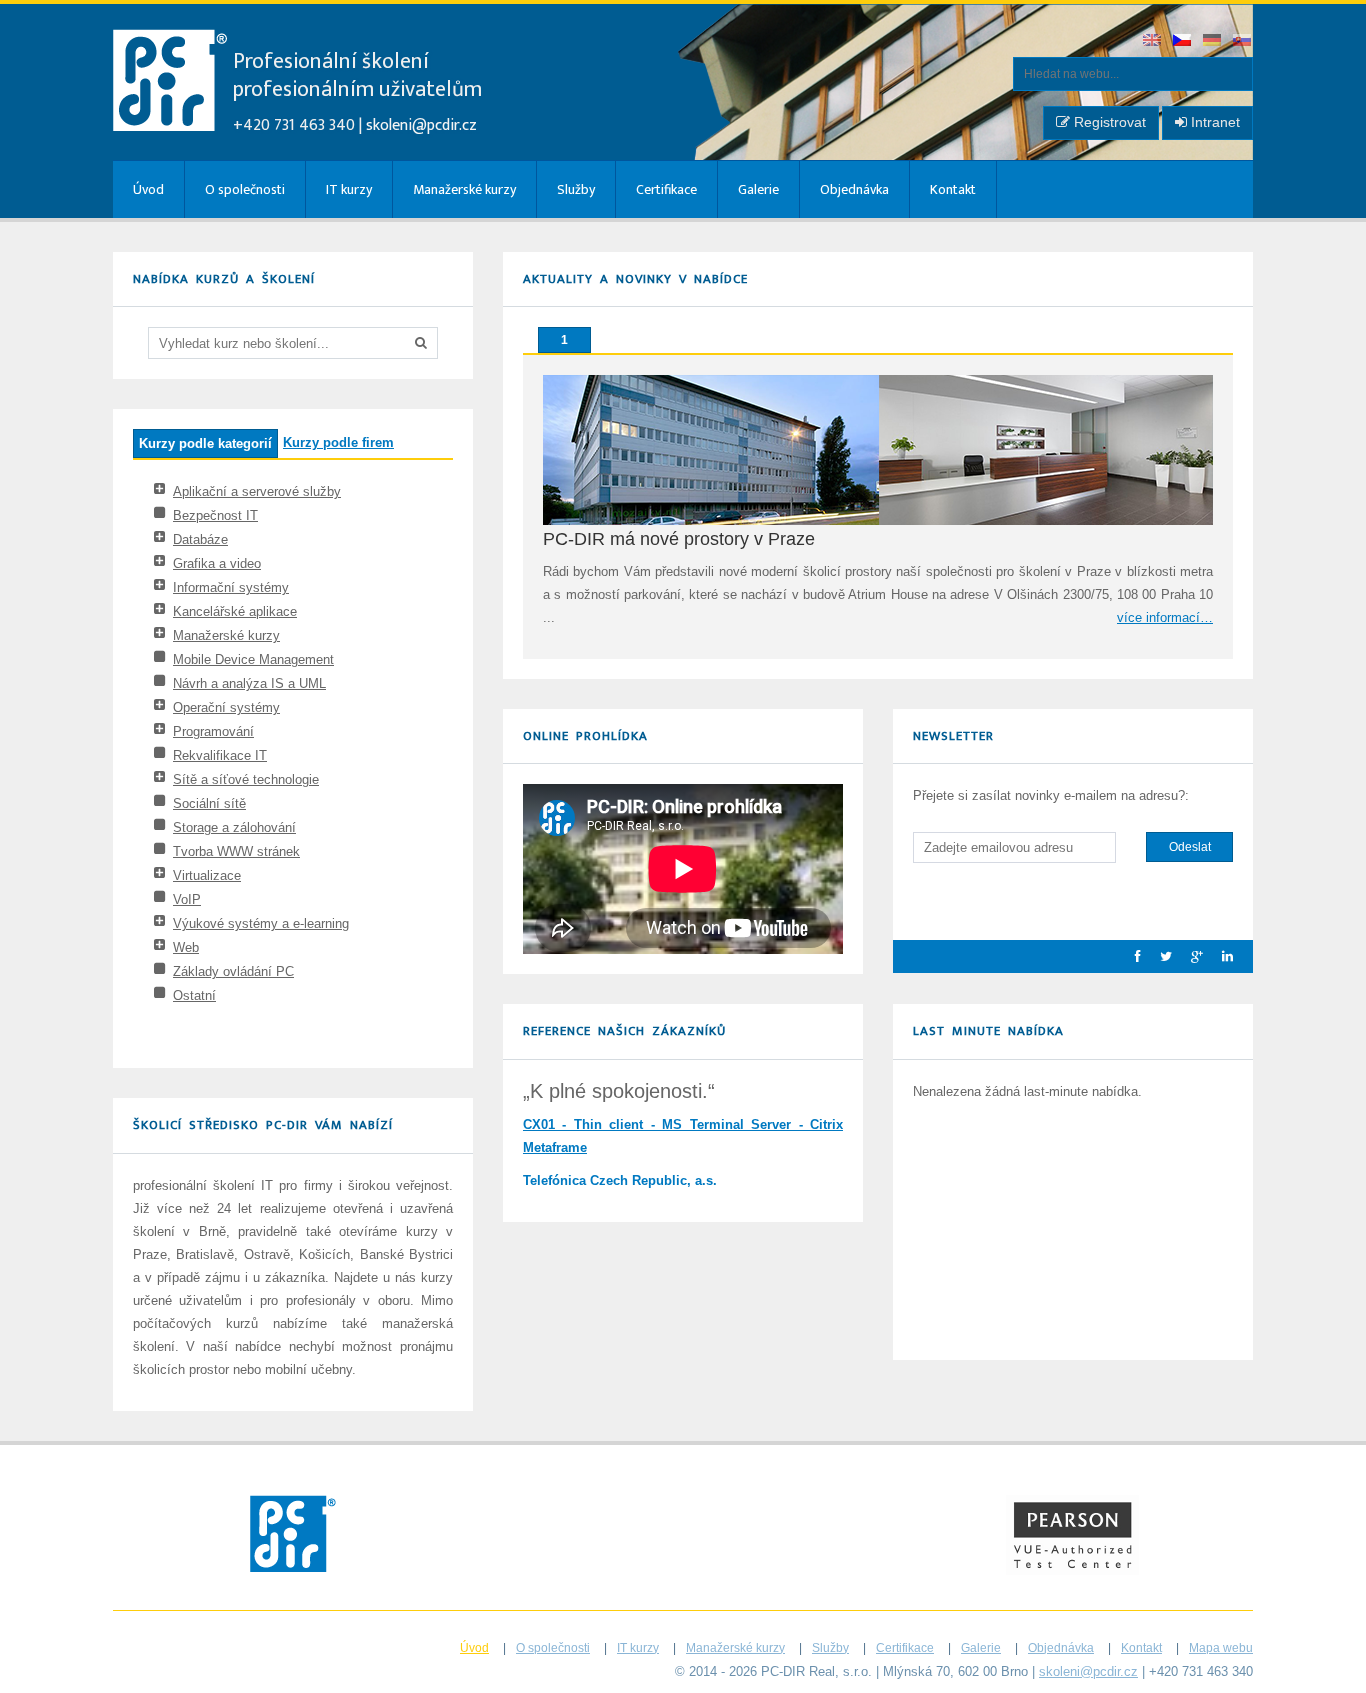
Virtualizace (207, 875)
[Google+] (1189, 956)
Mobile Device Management (253, 659)
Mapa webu (1221, 1648)
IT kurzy (349, 189)
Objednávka (854, 189)
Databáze (200, 539)
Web (186, 947)
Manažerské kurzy (464, 189)
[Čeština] (1183, 41)
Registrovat (1108, 122)
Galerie (758, 189)
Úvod (148, 189)
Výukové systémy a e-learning (261, 923)
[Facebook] (1130, 956)
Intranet (1213, 122)
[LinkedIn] (1220, 956)
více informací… (1165, 617)
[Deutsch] (1213, 41)
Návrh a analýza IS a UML (249, 683)
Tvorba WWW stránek (236, 851)
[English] (1153, 41)
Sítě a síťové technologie (246, 779)
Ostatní (194, 995)
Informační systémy (231, 587)
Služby (576, 189)
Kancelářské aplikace (235, 611)
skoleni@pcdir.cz (421, 125)
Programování (213, 731)
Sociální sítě (209, 803)
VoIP (187, 899)
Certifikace (666, 189)
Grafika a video (217, 563)
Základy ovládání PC (233, 971)
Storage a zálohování (234, 827)
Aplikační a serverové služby (257, 491)
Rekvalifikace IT (220, 755)
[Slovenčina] (1243, 41)
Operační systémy (226, 707)
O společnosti (245, 189)
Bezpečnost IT (215, 515)
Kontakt (953, 189)
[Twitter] (1158, 956)
